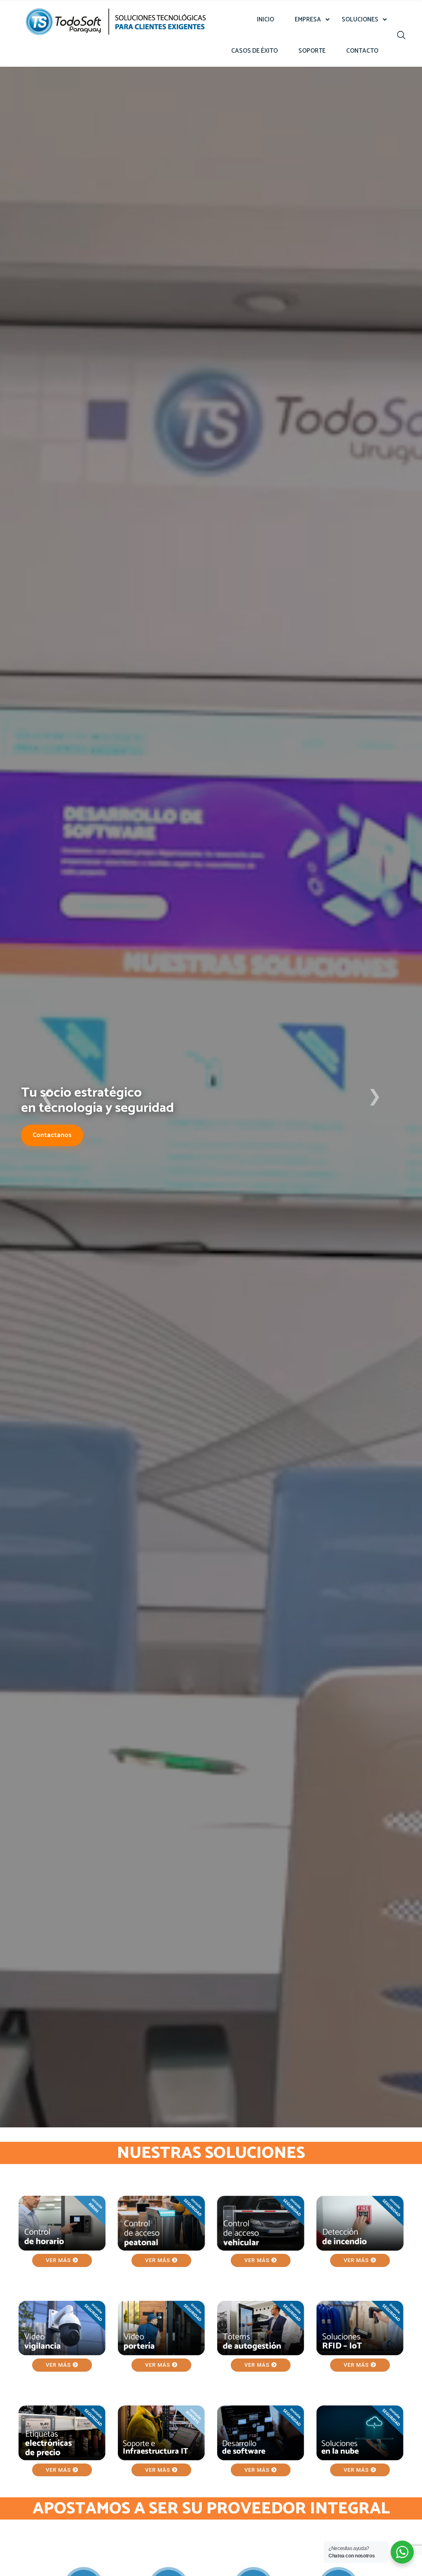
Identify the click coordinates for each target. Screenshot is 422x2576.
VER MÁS (59, 2260)
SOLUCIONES (360, 20)
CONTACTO (362, 51)
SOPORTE (312, 51)
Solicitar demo (55, 1149)
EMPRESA (308, 20)
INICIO (265, 20)
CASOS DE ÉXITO (254, 51)
